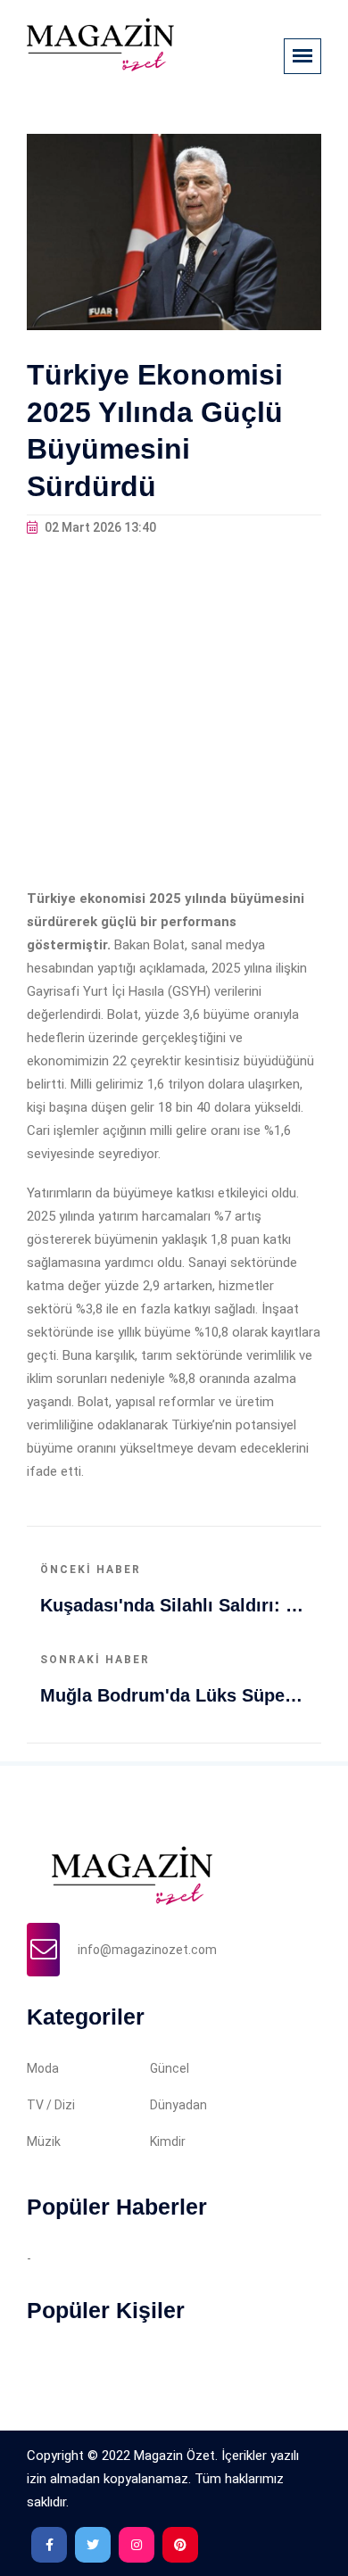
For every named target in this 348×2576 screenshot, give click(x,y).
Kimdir (168, 2141)
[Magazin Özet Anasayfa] (100, 44)
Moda (43, 2068)
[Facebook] (49, 2545)
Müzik (44, 2141)
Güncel (170, 2068)
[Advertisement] (174, 713)
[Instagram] (137, 2545)
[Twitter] (93, 2545)
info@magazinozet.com (147, 1950)
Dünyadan (178, 2105)
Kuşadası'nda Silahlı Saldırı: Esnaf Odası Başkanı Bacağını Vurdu (174, 1605)
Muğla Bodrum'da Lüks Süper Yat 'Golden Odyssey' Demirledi (174, 1695)
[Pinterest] (180, 2545)
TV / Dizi (51, 2105)
